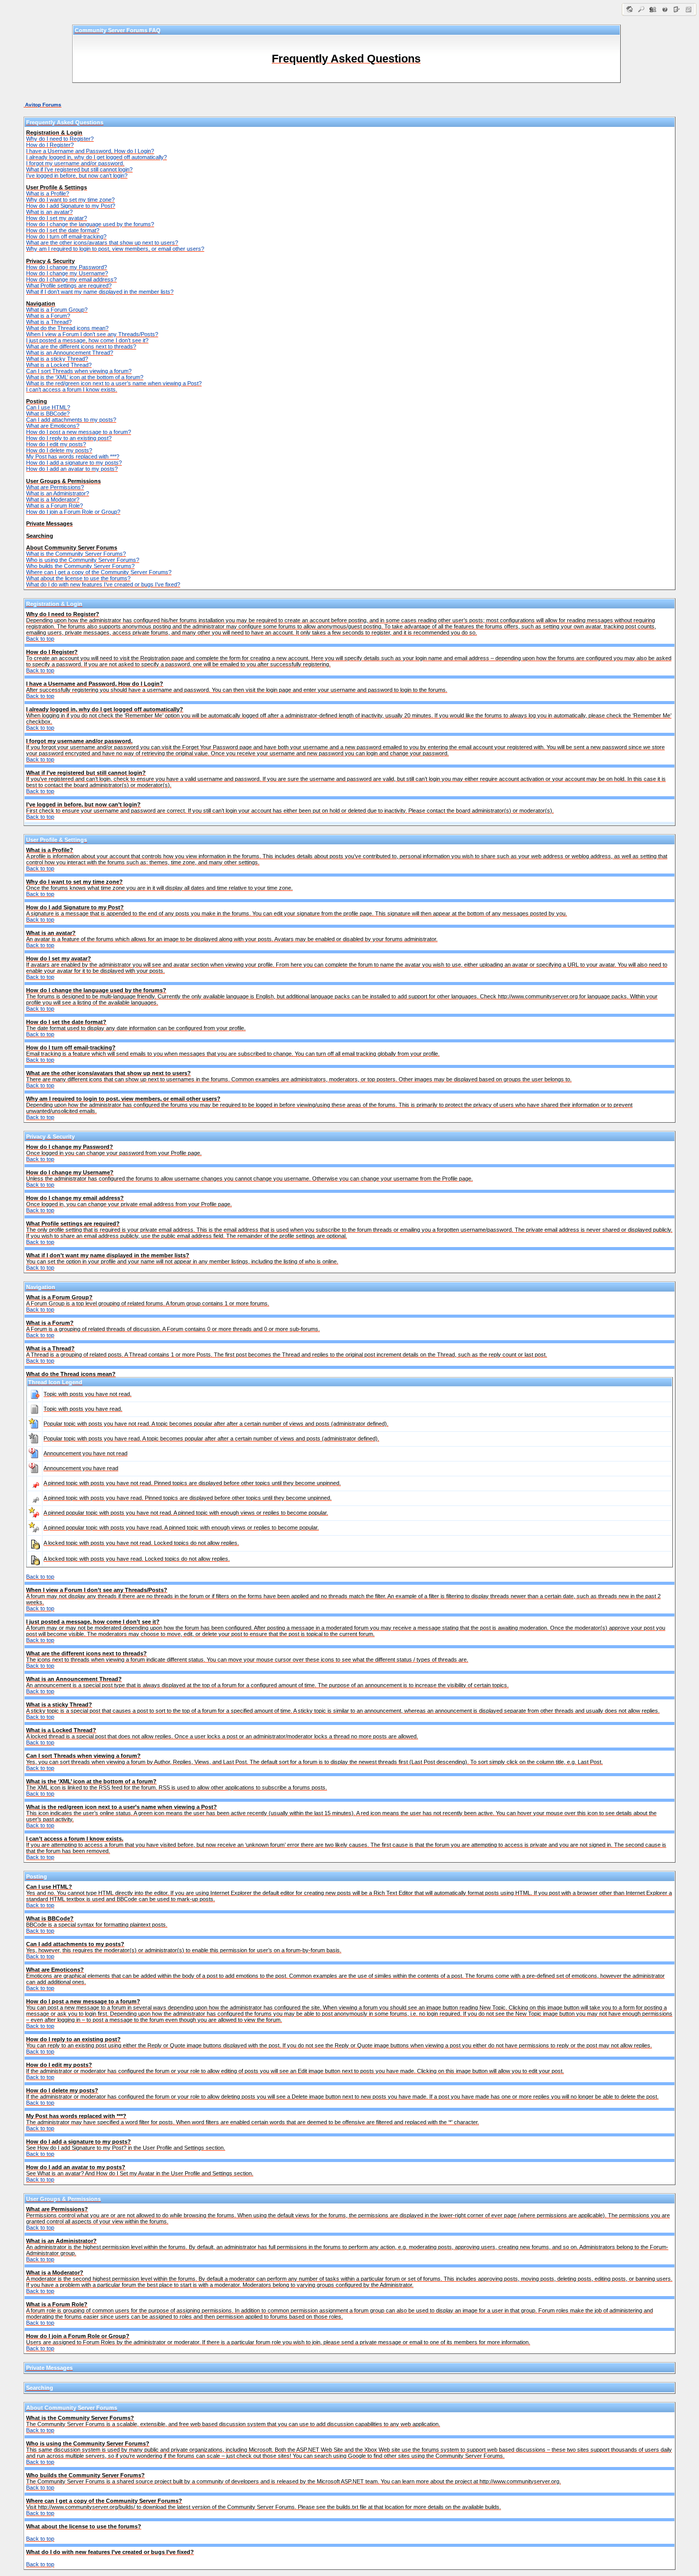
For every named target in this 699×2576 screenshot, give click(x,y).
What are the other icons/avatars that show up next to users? (102, 243)
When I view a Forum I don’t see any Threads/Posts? (92, 334)
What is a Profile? (48, 193)
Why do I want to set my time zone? (70, 200)
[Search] (641, 14)
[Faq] (665, 14)
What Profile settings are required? (69, 286)
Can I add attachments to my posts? (71, 420)
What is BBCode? (48, 413)
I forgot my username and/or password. (75, 163)
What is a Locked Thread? (59, 365)
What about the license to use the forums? (78, 578)
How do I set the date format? (63, 230)
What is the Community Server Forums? (76, 554)
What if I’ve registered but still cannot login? (79, 169)
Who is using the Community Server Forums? (83, 560)
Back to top (40, 639)
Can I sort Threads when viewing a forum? (79, 371)
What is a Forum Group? (57, 310)
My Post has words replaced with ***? (73, 456)
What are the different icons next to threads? (81, 346)
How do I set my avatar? (57, 218)
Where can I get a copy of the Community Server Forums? (99, 572)
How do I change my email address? (71, 279)
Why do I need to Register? (60, 139)
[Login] (689, 14)
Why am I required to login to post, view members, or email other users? (115, 249)
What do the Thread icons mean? (67, 328)
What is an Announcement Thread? (70, 353)
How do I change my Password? (67, 267)
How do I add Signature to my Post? (71, 206)
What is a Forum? (48, 316)
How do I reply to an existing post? (69, 438)
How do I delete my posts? (59, 450)
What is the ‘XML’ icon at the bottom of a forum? (85, 377)
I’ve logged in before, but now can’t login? (77, 176)
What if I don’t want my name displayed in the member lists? (100, 292)
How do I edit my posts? (56, 444)
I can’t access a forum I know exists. (72, 389)
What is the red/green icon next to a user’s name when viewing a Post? (114, 383)
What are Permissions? (55, 487)
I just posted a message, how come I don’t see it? (87, 340)
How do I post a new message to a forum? (79, 432)
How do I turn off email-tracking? (66, 236)
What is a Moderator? (53, 499)
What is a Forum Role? (54, 506)
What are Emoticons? (53, 426)
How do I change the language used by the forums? (90, 224)
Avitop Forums (43, 105)
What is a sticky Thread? (57, 359)
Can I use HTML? (48, 407)
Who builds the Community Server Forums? (80, 566)
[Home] (630, 14)
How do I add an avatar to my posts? (72, 469)
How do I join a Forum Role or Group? (73, 512)
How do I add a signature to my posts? (74, 463)
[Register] (677, 14)
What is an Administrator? (58, 493)
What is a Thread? (49, 322)
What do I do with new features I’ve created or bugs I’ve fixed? (103, 584)
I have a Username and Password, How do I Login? (90, 151)
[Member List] (653, 14)
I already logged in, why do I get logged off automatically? (96, 157)
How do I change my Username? (67, 273)
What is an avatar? (49, 212)
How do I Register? (50, 145)
